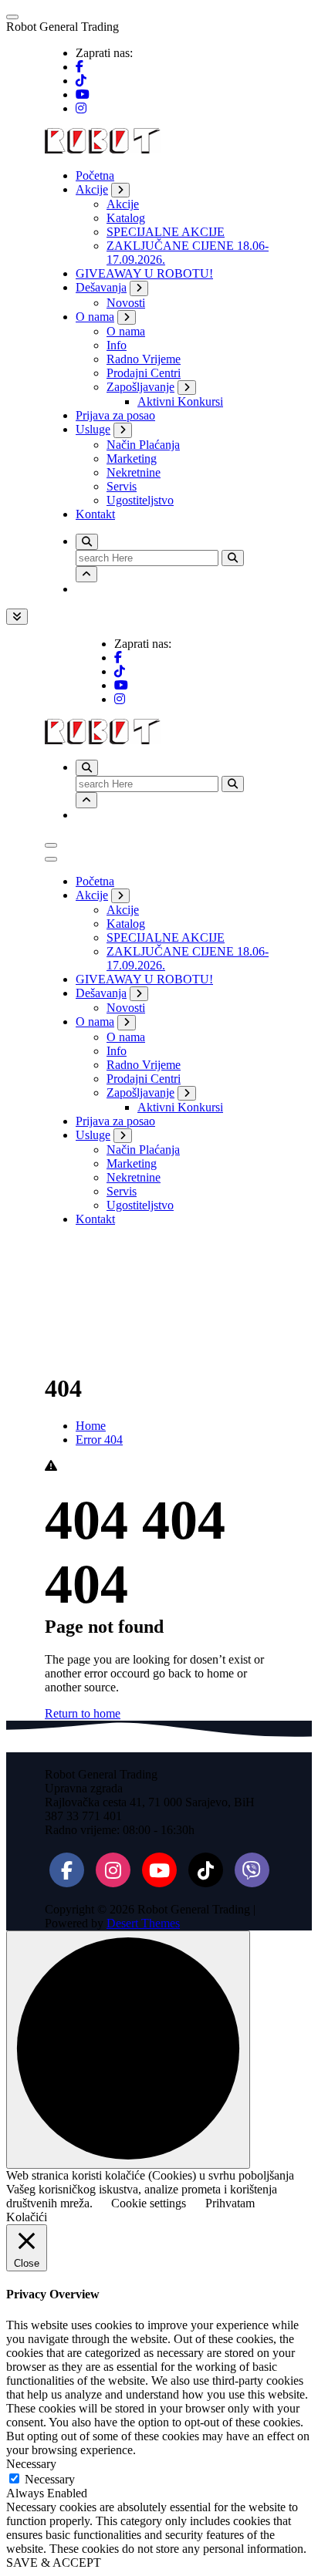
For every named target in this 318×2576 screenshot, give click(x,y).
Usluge (93, 429)
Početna (95, 175)
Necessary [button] (31, 2464)
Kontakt (95, 514)
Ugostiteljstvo (140, 500)
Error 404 (99, 1440)
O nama (95, 317)
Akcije (92, 189)
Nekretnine (134, 472)
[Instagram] (113, 1870)
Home (91, 1426)
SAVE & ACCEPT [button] (54, 2563)
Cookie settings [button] (149, 2203)
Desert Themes (143, 1923)
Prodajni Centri (144, 373)
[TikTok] (206, 1870)
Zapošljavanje (140, 387)
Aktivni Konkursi (180, 401)
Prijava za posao (115, 415)
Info (117, 345)
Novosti (126, 303)
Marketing (132, 459)
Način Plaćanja (143, 445)
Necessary (50, 2479)
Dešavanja (101, 287)
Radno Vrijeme (144, 359)
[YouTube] (159, 1870)
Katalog (126, 218)
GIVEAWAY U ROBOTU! (144, 273)
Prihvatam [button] (230, 2203)
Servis (122, 486)
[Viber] (252, 1870)
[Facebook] (67, 1870)
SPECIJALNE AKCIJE (166, 232)
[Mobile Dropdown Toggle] (120, 190)
